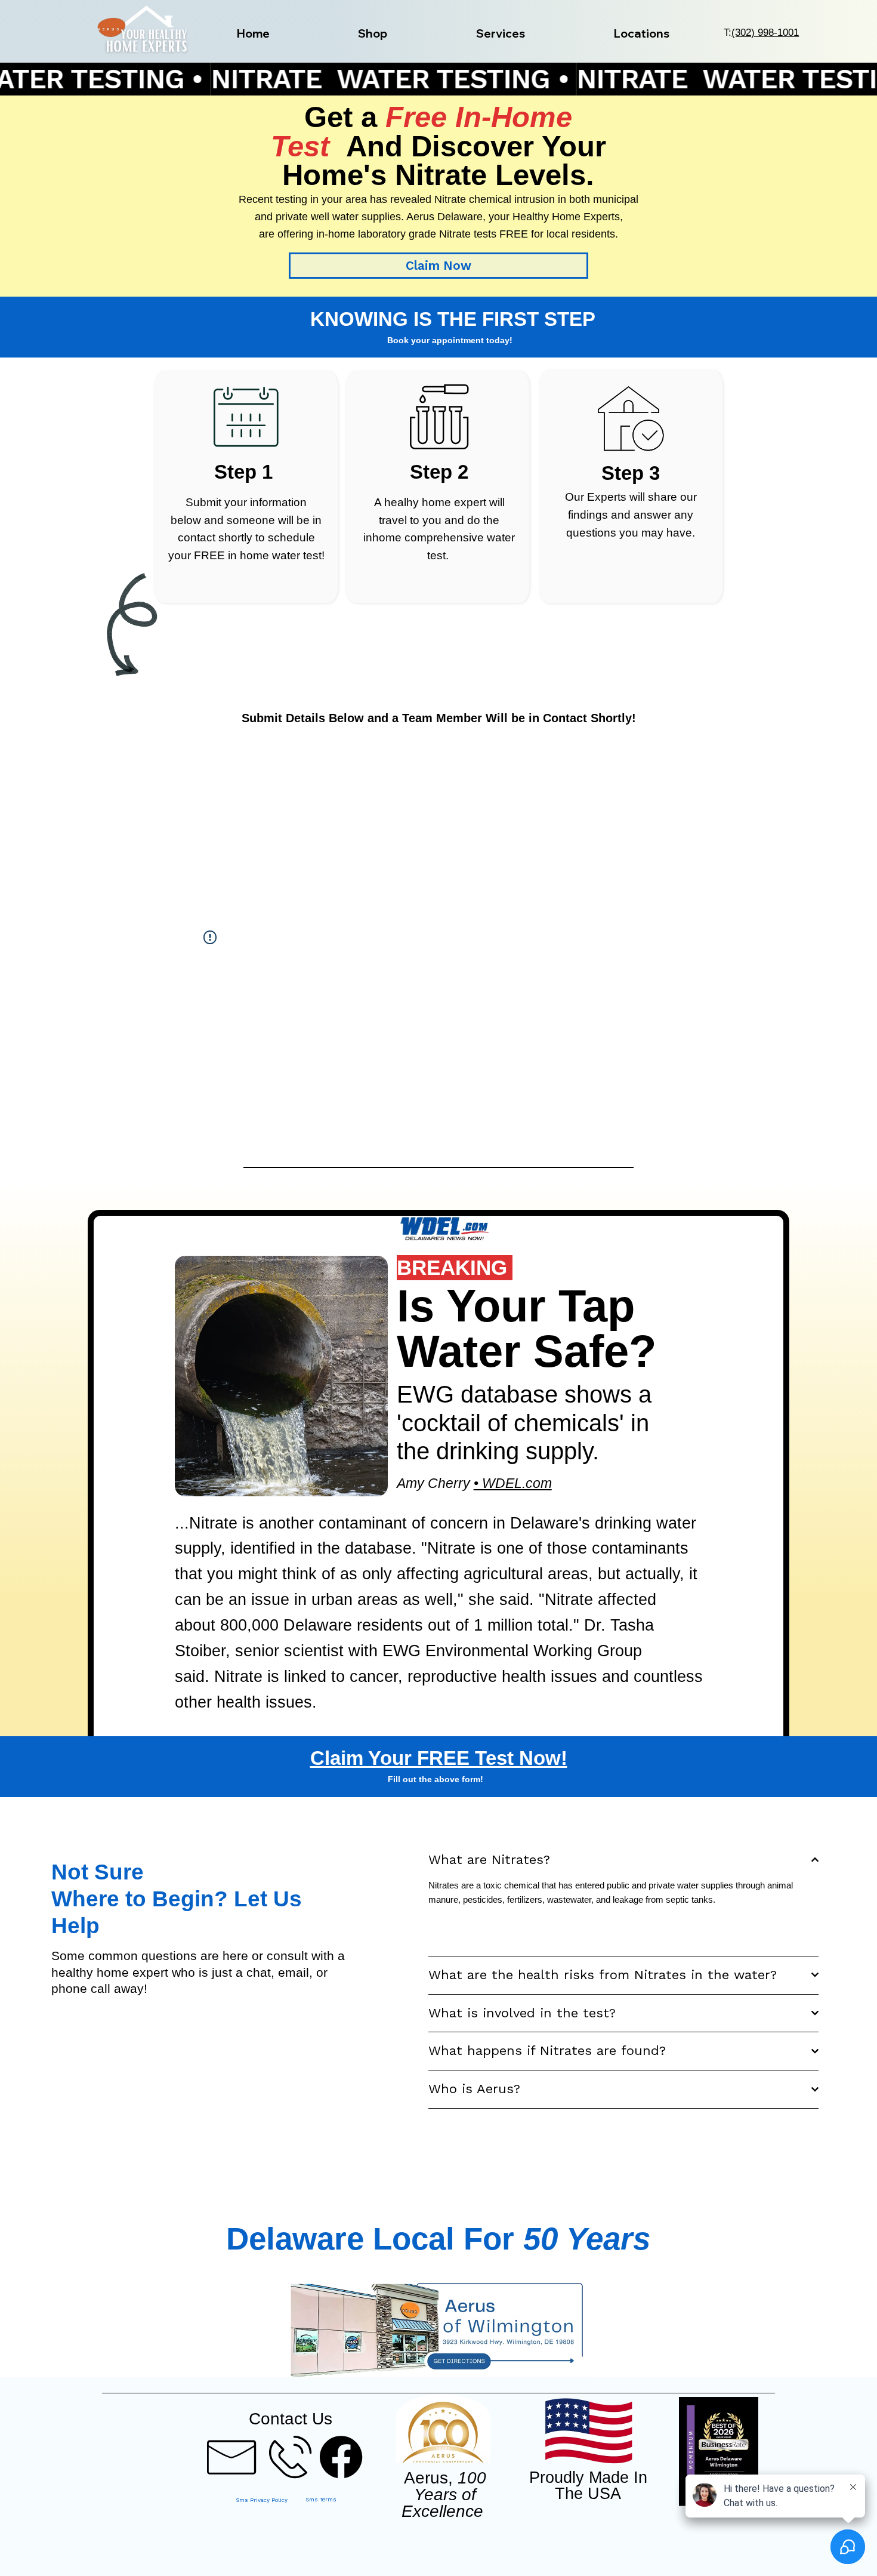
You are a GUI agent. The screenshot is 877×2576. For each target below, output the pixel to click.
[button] (373, 34)
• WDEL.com (513, 1483)
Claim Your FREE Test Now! (439, 1758)
